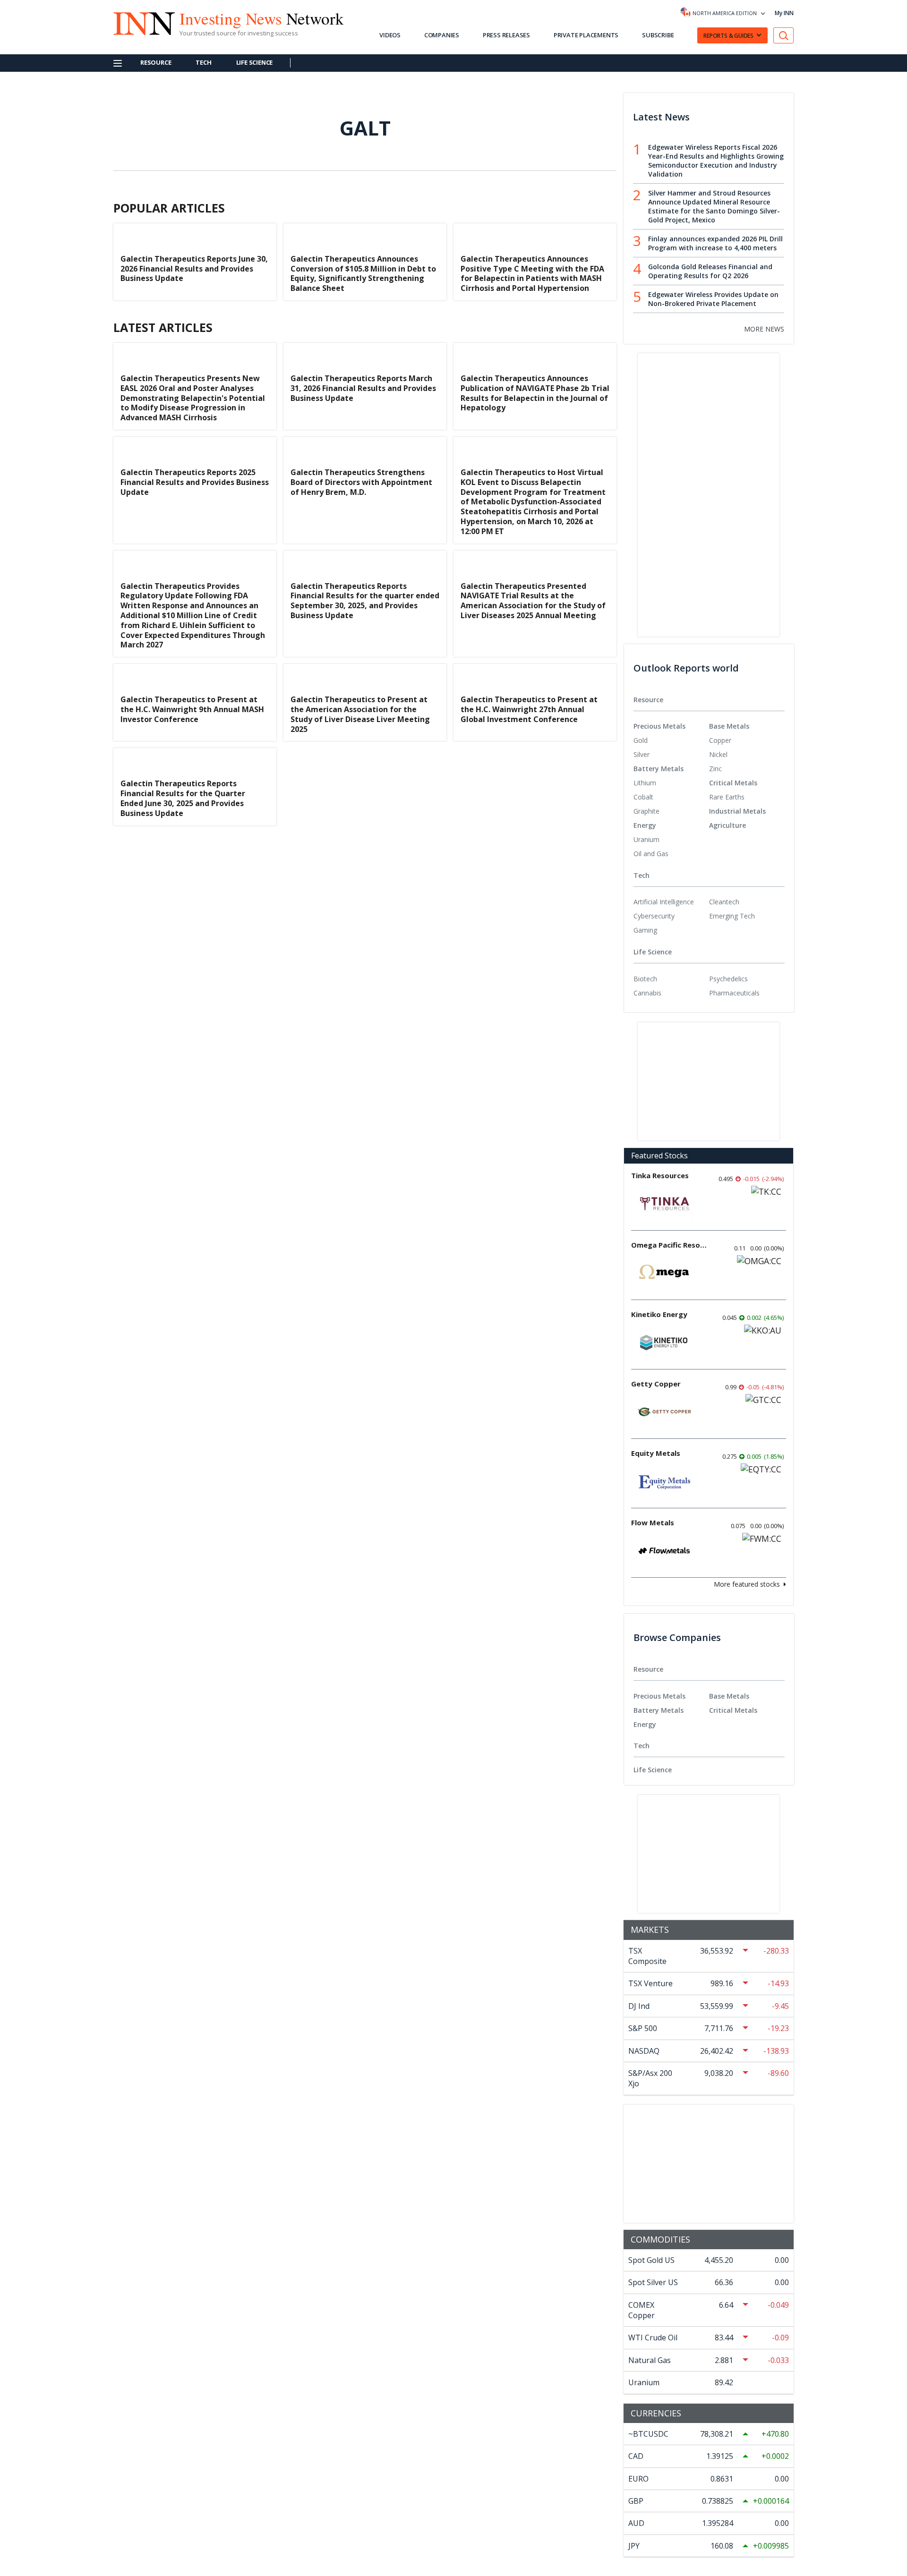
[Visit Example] (784, 36)
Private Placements (586, 35)
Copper (720, 740)
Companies (442, 35)
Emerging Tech (732, 916)
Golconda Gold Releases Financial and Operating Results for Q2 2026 (710, 271)
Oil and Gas (651, 854)
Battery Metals (659, 769)
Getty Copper (656, 1384)
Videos (390, 35)
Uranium (646, 839)
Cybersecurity (654, 916)
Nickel (718, 754)
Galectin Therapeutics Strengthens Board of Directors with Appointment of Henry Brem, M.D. (361, 482)
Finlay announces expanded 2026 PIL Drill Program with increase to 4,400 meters (715, 243)
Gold (641, 740)
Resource (156, 62)
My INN (784, 13)
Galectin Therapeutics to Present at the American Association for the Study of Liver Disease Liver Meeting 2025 (360, 714)
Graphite (646, 811)
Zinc (715, 769)
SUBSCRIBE (658, 35)
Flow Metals (653, 1522)
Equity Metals (656, 1453)
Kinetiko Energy (659, 1314)
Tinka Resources (660, 1175)
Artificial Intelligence (664, 902)
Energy (645, 825)
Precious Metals (659, 726)
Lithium (645, 783)
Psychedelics (728, 979)
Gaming (645, 930)
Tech (203, 62)
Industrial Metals (737, 811)
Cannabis (647, 993)
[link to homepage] (139, 22)
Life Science (255, 62)
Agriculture (727, 825)
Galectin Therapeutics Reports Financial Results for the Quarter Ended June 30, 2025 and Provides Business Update (183, 798)
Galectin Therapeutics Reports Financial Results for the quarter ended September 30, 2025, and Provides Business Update (365, 601)
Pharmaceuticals (734, 993)
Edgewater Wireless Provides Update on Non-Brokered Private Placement (713, 299)
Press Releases (506, 35)
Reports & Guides (728, 36)
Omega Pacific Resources (669, 1245)
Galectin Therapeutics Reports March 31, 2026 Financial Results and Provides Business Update (363, 388)
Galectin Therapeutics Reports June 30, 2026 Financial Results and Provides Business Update (194, 269)
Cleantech (724, 902)
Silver (642, 754)
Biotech (645, 979)
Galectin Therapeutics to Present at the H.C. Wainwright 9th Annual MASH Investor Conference (192, 709)
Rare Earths (727, 797)
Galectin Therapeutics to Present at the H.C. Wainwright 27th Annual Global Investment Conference (529, 709)
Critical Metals (733, 783)
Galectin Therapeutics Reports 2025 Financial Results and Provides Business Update (195, 482)
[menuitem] (671, 740)
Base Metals (729, 726)
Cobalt (643, 797)
